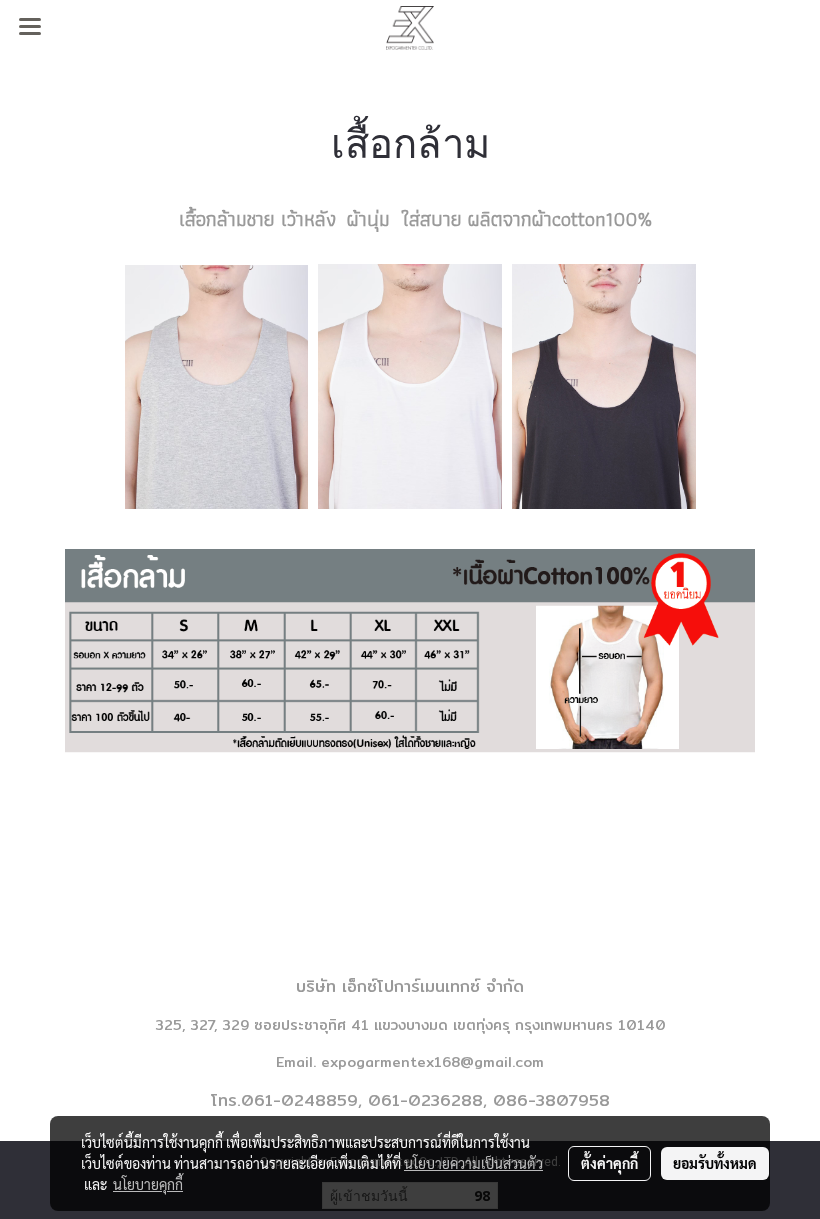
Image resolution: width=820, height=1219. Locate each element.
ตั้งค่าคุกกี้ (609, 1163)
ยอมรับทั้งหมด (715, 1163)
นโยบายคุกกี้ (148, 1184)
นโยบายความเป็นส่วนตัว (473, 1163)
